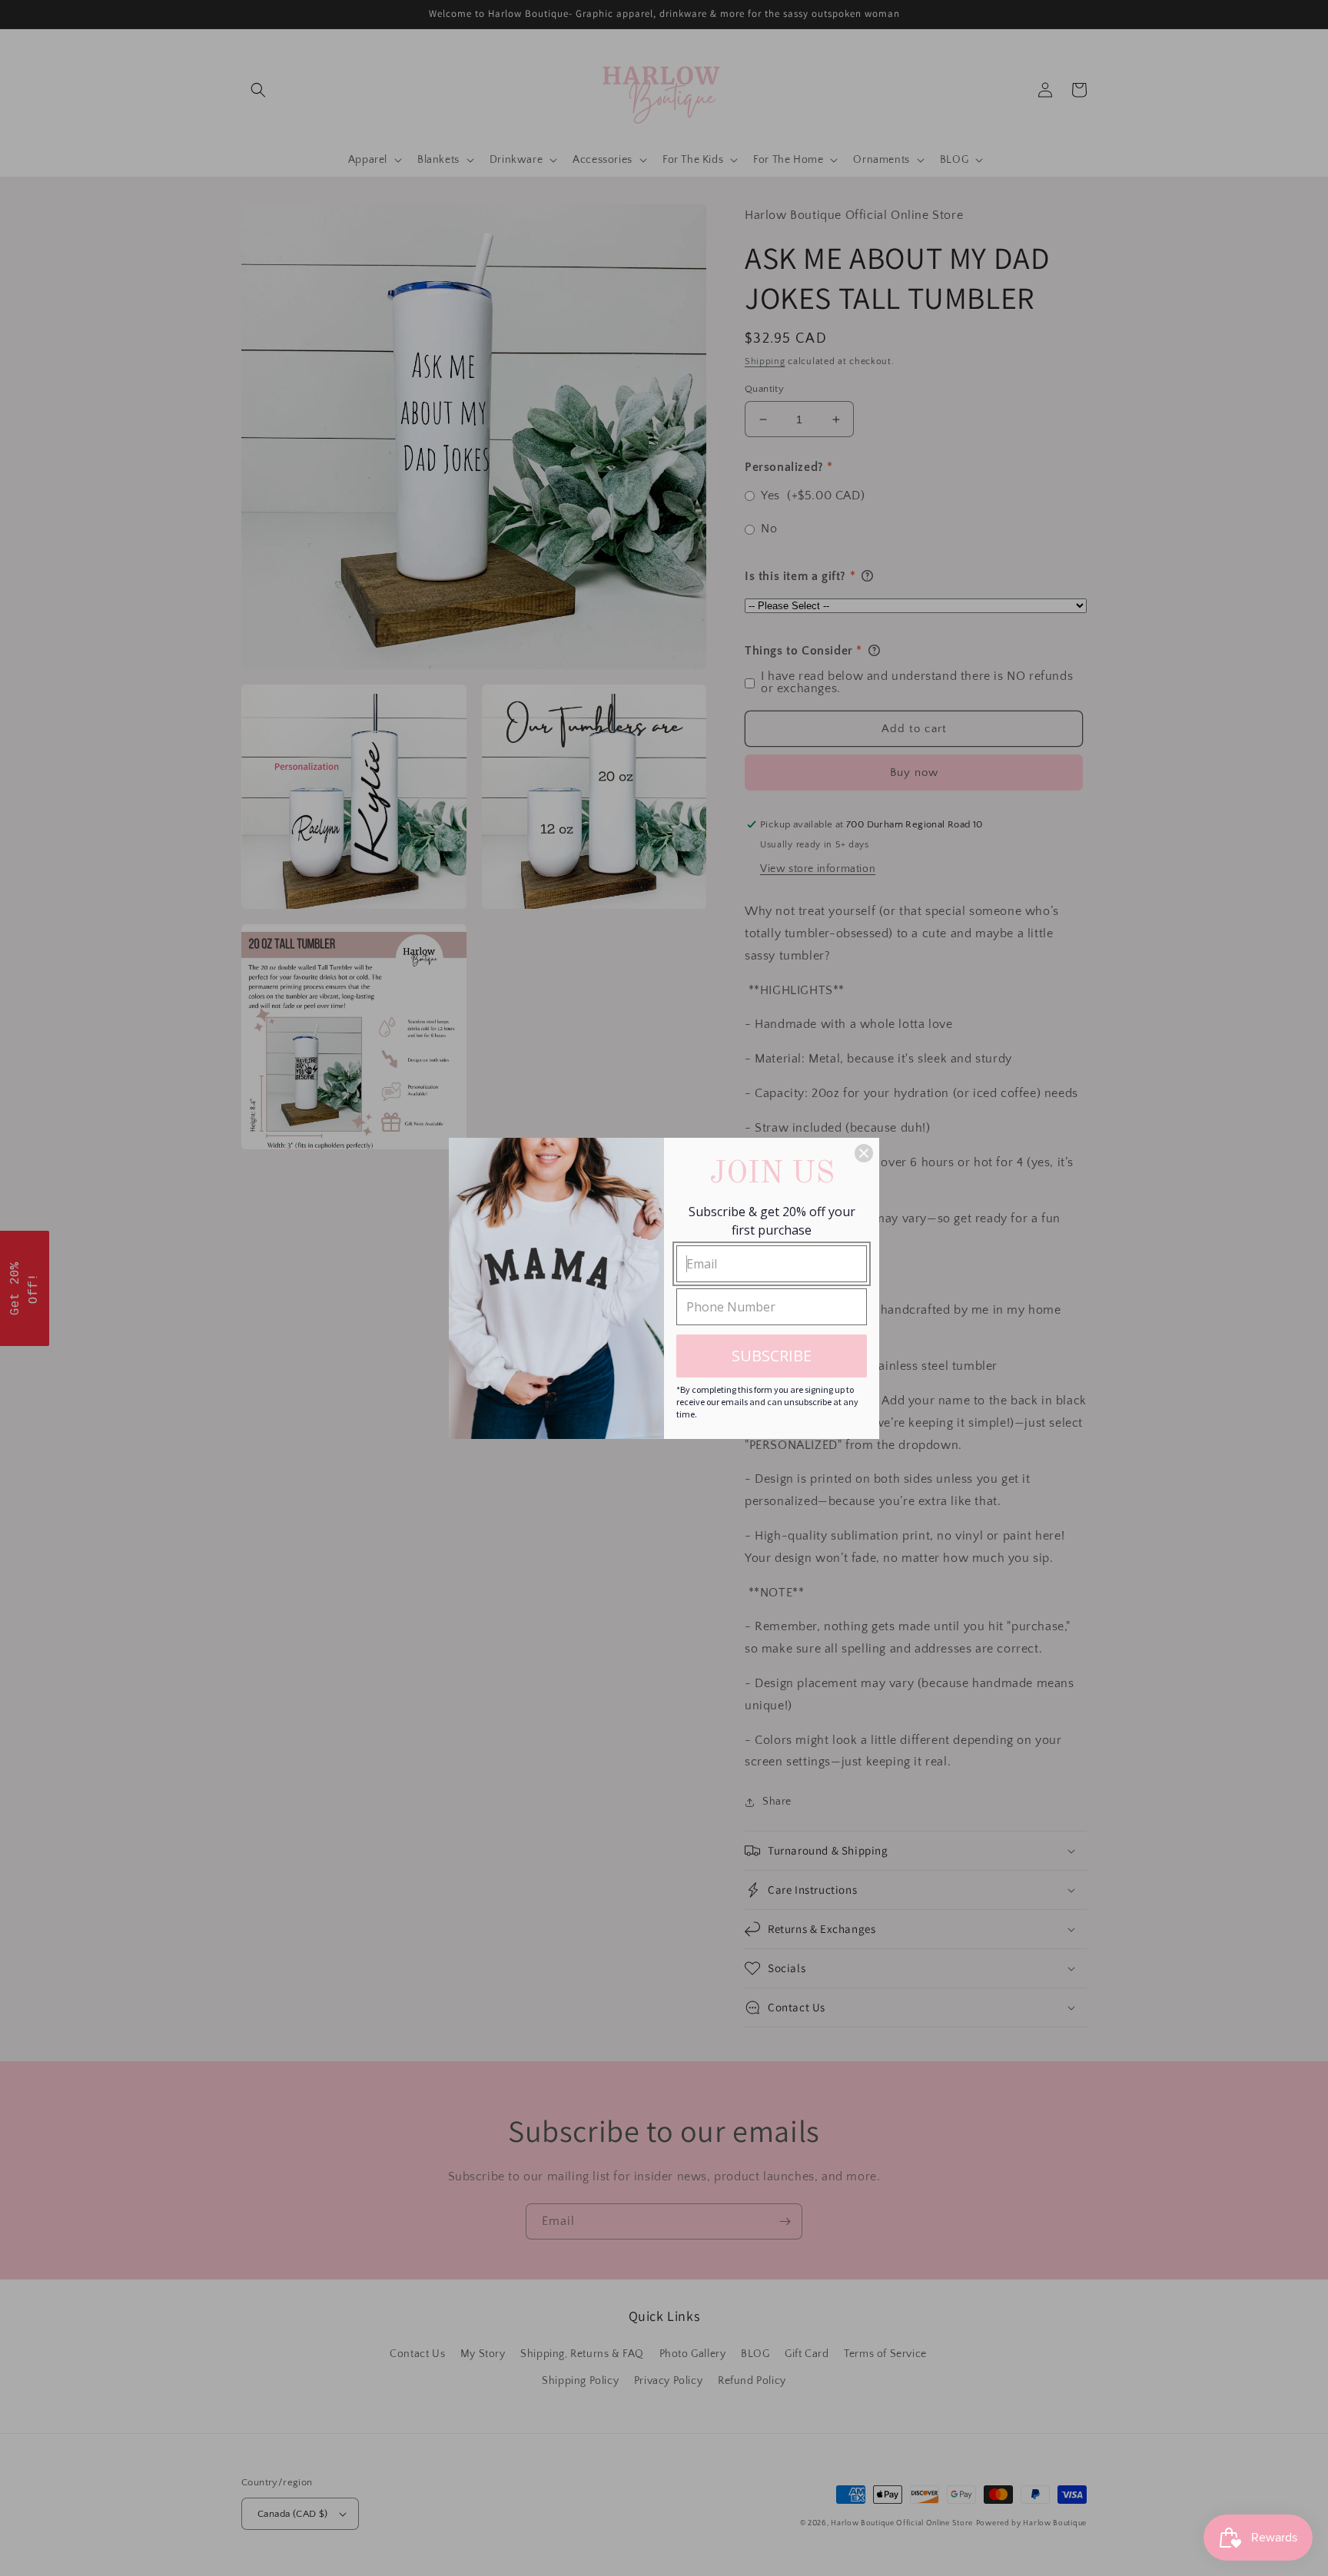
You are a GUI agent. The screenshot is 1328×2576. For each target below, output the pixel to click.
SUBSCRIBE (772, 1356)
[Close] (864, 1153)
